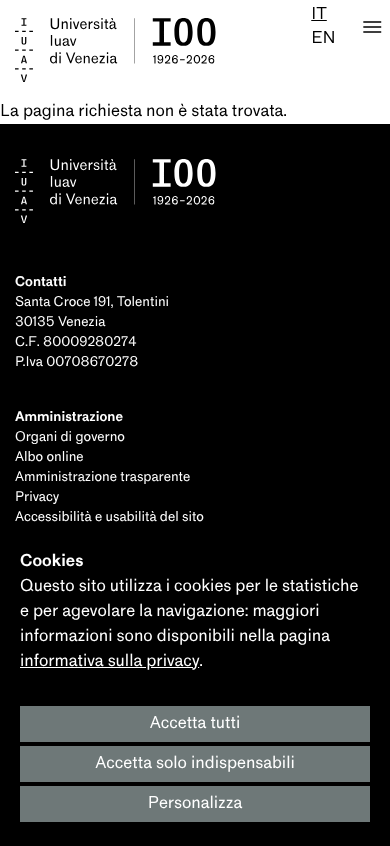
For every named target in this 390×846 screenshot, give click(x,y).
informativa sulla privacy (109, 661)
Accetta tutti (195, 723)
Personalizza (195, 803)
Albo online (49, 457)
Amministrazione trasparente (102, 477)
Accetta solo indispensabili (195, 763)
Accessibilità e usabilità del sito (109, 517)
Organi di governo (70, 437)
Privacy (37, 497)
